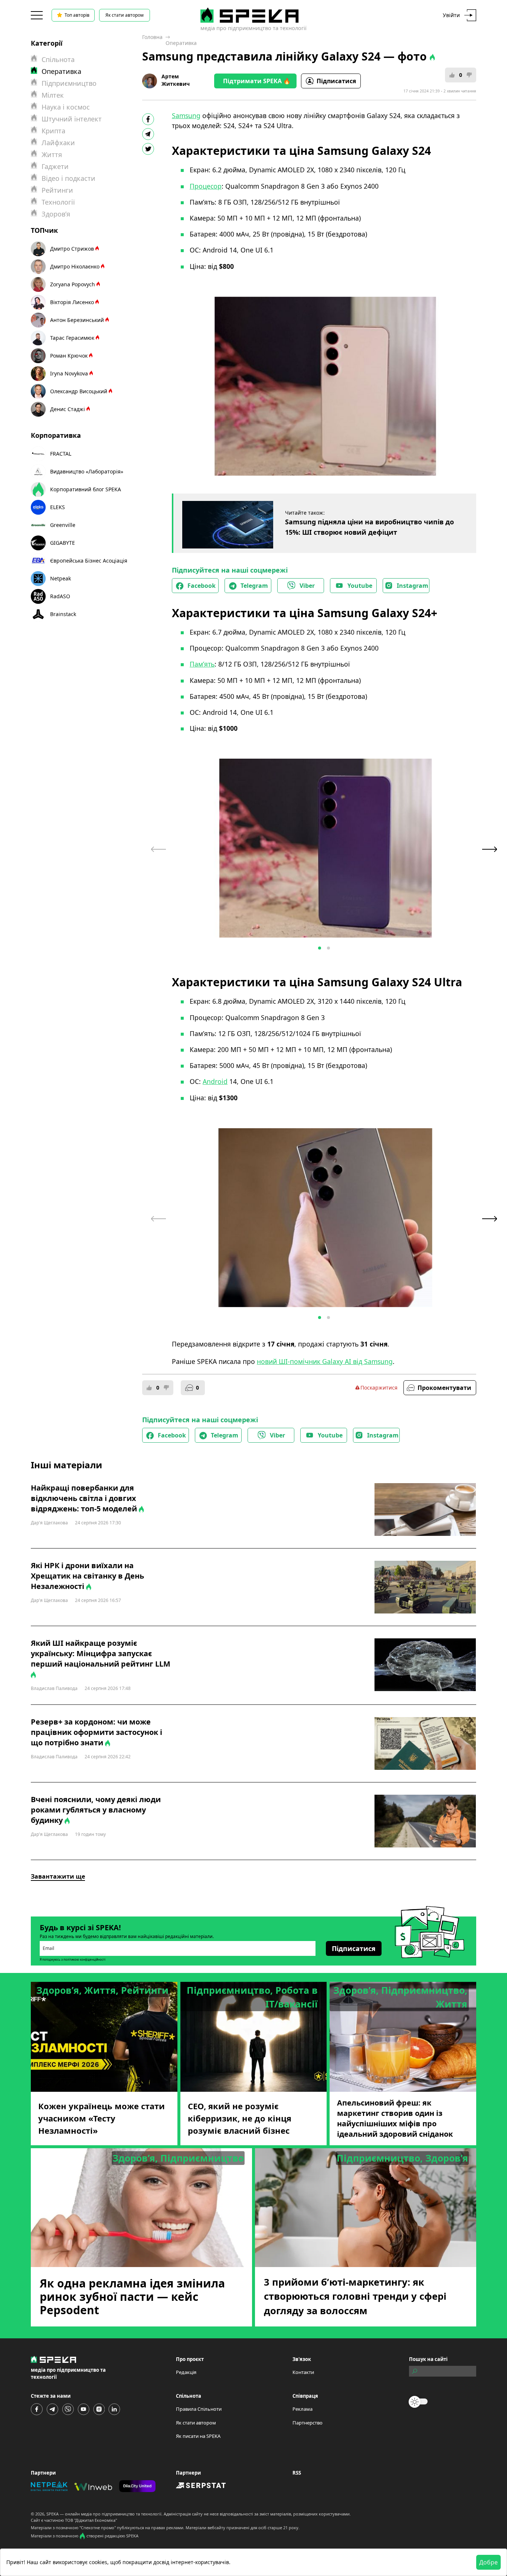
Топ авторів (77, 15)
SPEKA (53, 2514)
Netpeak (60, 578)
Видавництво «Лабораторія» (87, 471)
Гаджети (55, 166)
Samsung (186, 115)
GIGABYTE (63, 543)
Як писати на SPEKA (198, 2436)
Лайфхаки (58, 143)
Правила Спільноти (199, 2409)
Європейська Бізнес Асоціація (89, 561)
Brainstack (63, 614)
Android (215, 1081)
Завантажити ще (58, 1876)
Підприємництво (69, 83)
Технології (58, 202)
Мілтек (53, 95)
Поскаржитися (379, 1388)
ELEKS (58, 507)
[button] (320, 948)
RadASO (60, 596)
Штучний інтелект (72, 119)
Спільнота (58, 59)
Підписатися (336, 81)
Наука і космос (66, 107)
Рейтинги (57, 190)
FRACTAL (61, 454)
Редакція (186, 2372)
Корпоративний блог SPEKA (86, 489)
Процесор (206, 186)
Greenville (63, 525)
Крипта (53, 131)
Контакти (303, 2372)
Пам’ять (202, 664)
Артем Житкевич (176, 80)
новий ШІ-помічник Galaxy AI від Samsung (325, 1361)
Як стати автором (125, 15)
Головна (152, 37)
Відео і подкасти (68, 178)
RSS (297, 2473)
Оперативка (181, 43)
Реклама (302, 2409)
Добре (488, 2562)
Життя (52, 154)
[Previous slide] (158, 849)
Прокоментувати (444, 1388)
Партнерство (308, 2423)
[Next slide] (490, 849)
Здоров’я (56, 214)
